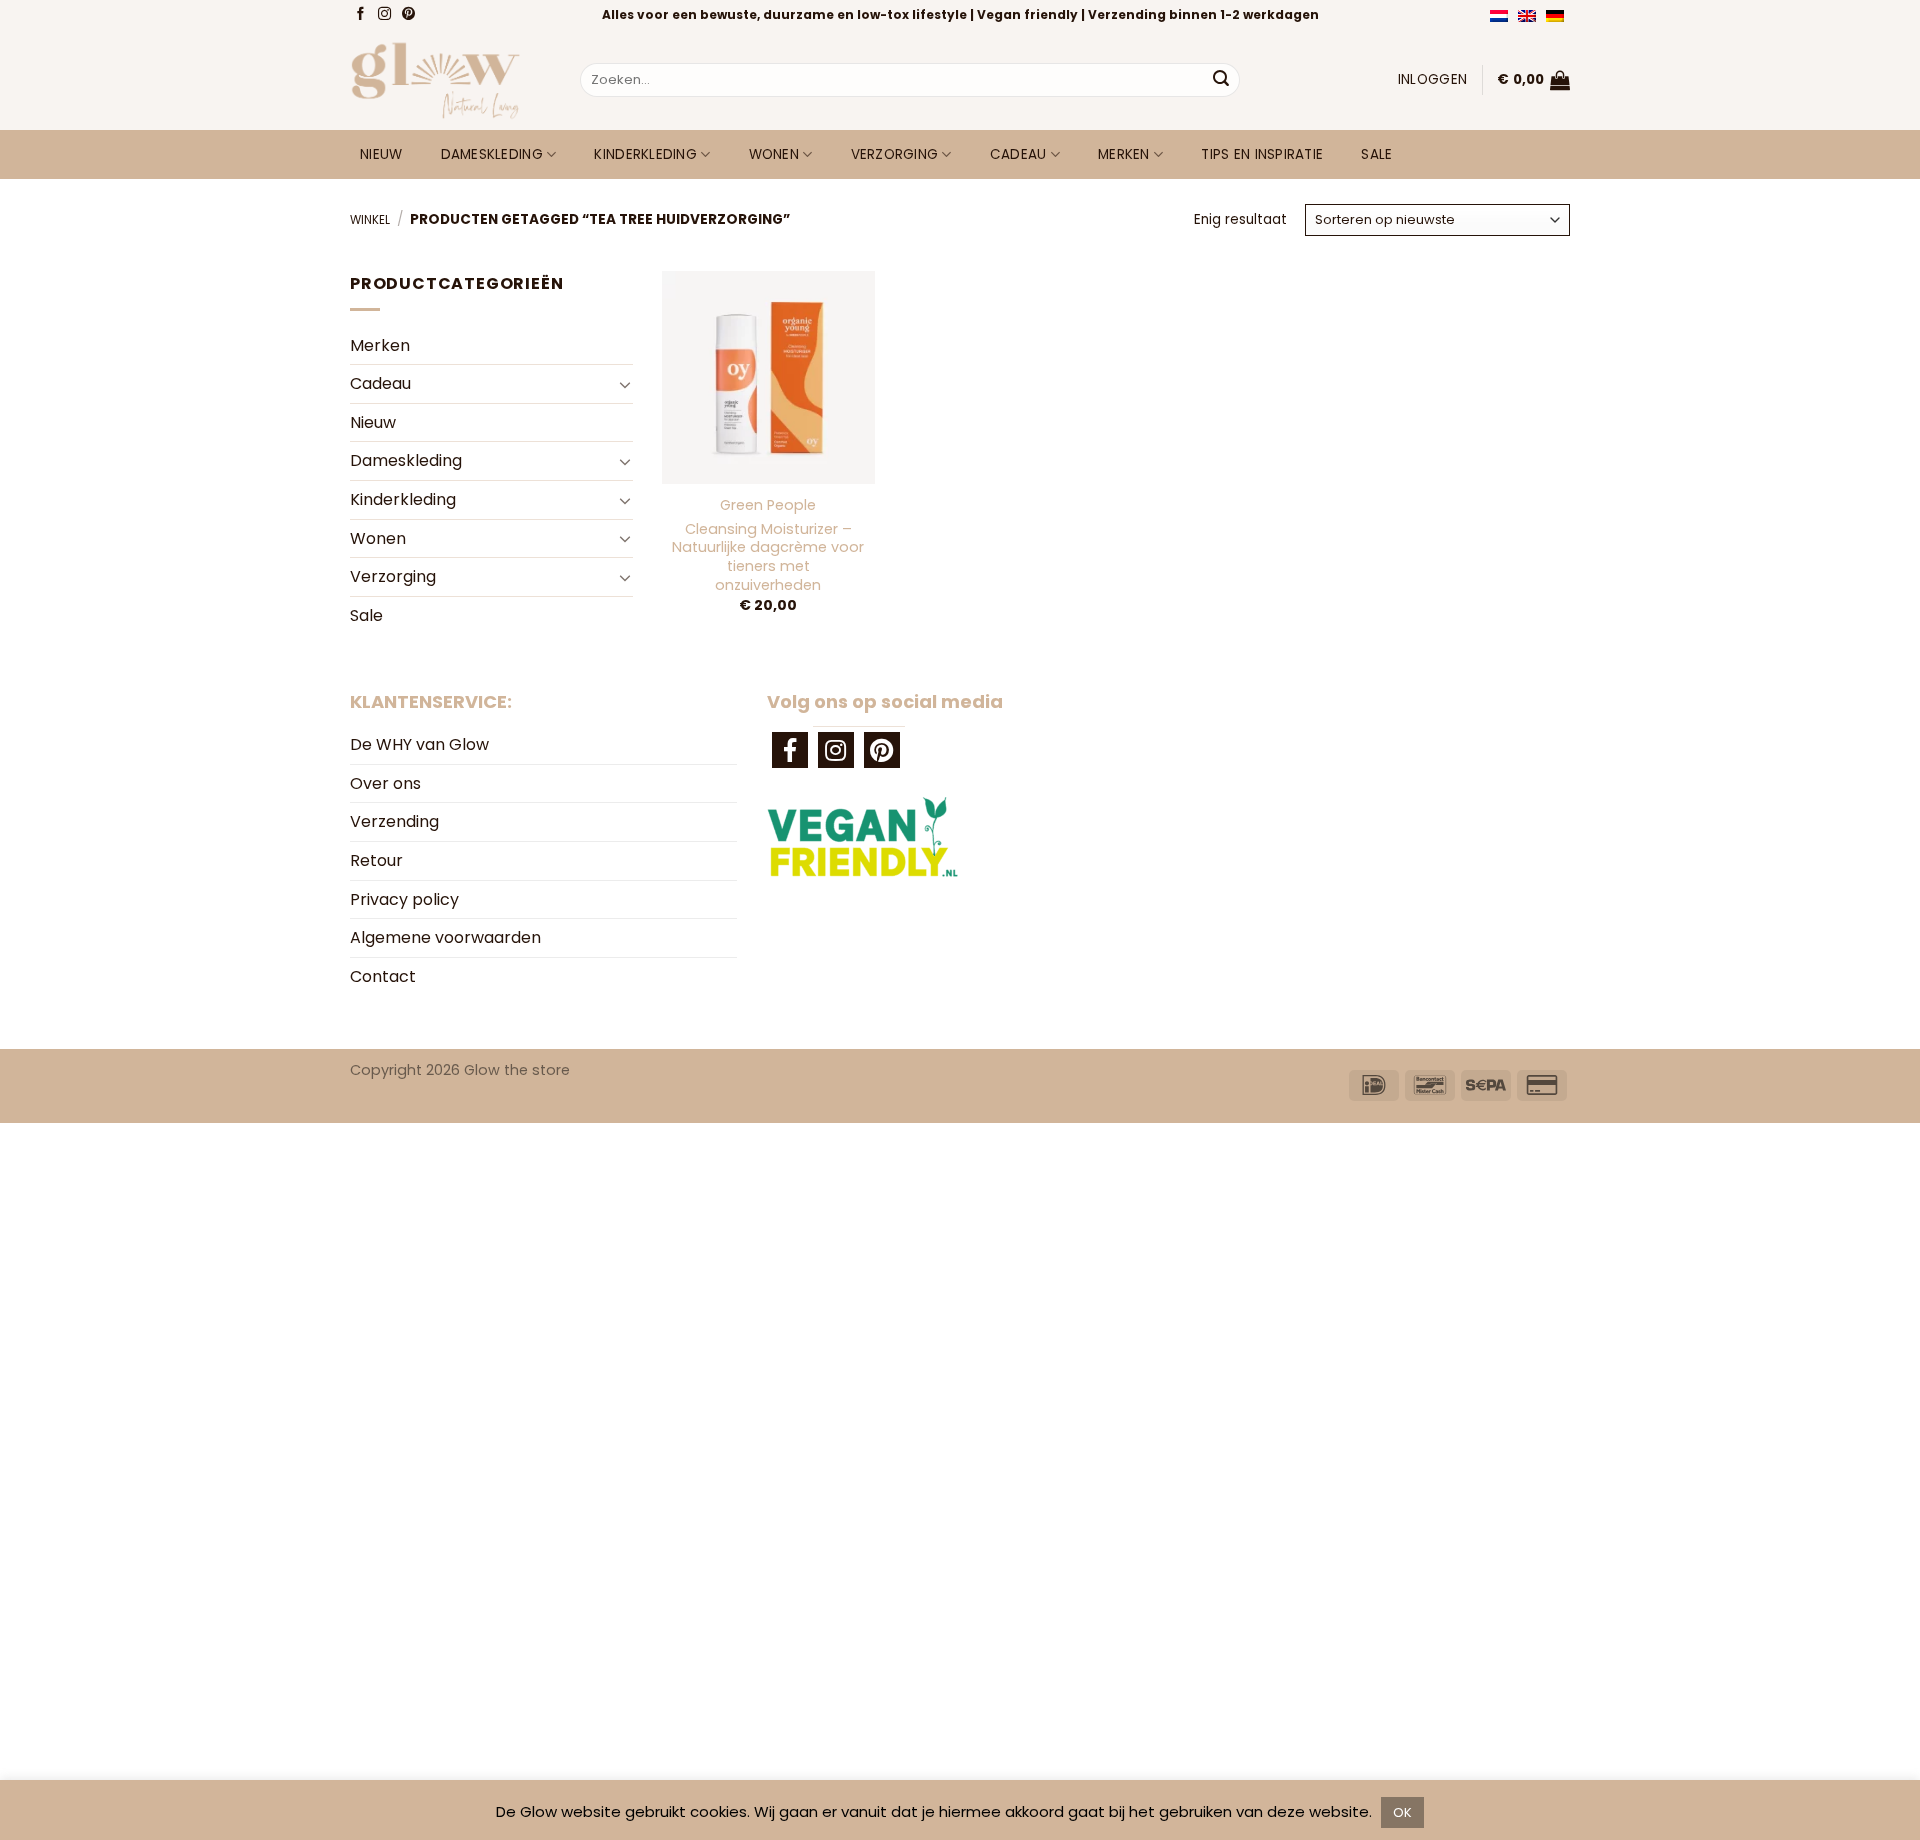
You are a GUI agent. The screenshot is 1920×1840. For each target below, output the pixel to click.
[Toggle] (625, 384)
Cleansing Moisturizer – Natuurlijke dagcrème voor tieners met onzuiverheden (768, 557)
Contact (383, 976)
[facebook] (790, 750)
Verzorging (895, 154)
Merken (1124, 154)
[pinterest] (882, 750)
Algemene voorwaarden (445, 937)
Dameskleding (492, 154)
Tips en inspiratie (1262, 154)
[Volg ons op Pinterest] (410, 15)
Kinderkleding (645, 154)
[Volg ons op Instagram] (386, 15)
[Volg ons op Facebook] (362, 15)
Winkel (370, 220)
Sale (1376, 154)
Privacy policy (404, 899)
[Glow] (450, 80)
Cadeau (1018, 154)
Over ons (385, 783)
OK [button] (1402, 1812)
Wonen (774, 154)
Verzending (394, 821)
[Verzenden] (1221, 80)
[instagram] (836, 750)
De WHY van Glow (419, 744)
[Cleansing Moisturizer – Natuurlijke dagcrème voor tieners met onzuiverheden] (768, 377)
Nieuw (381, 154)
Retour (376, 860)
